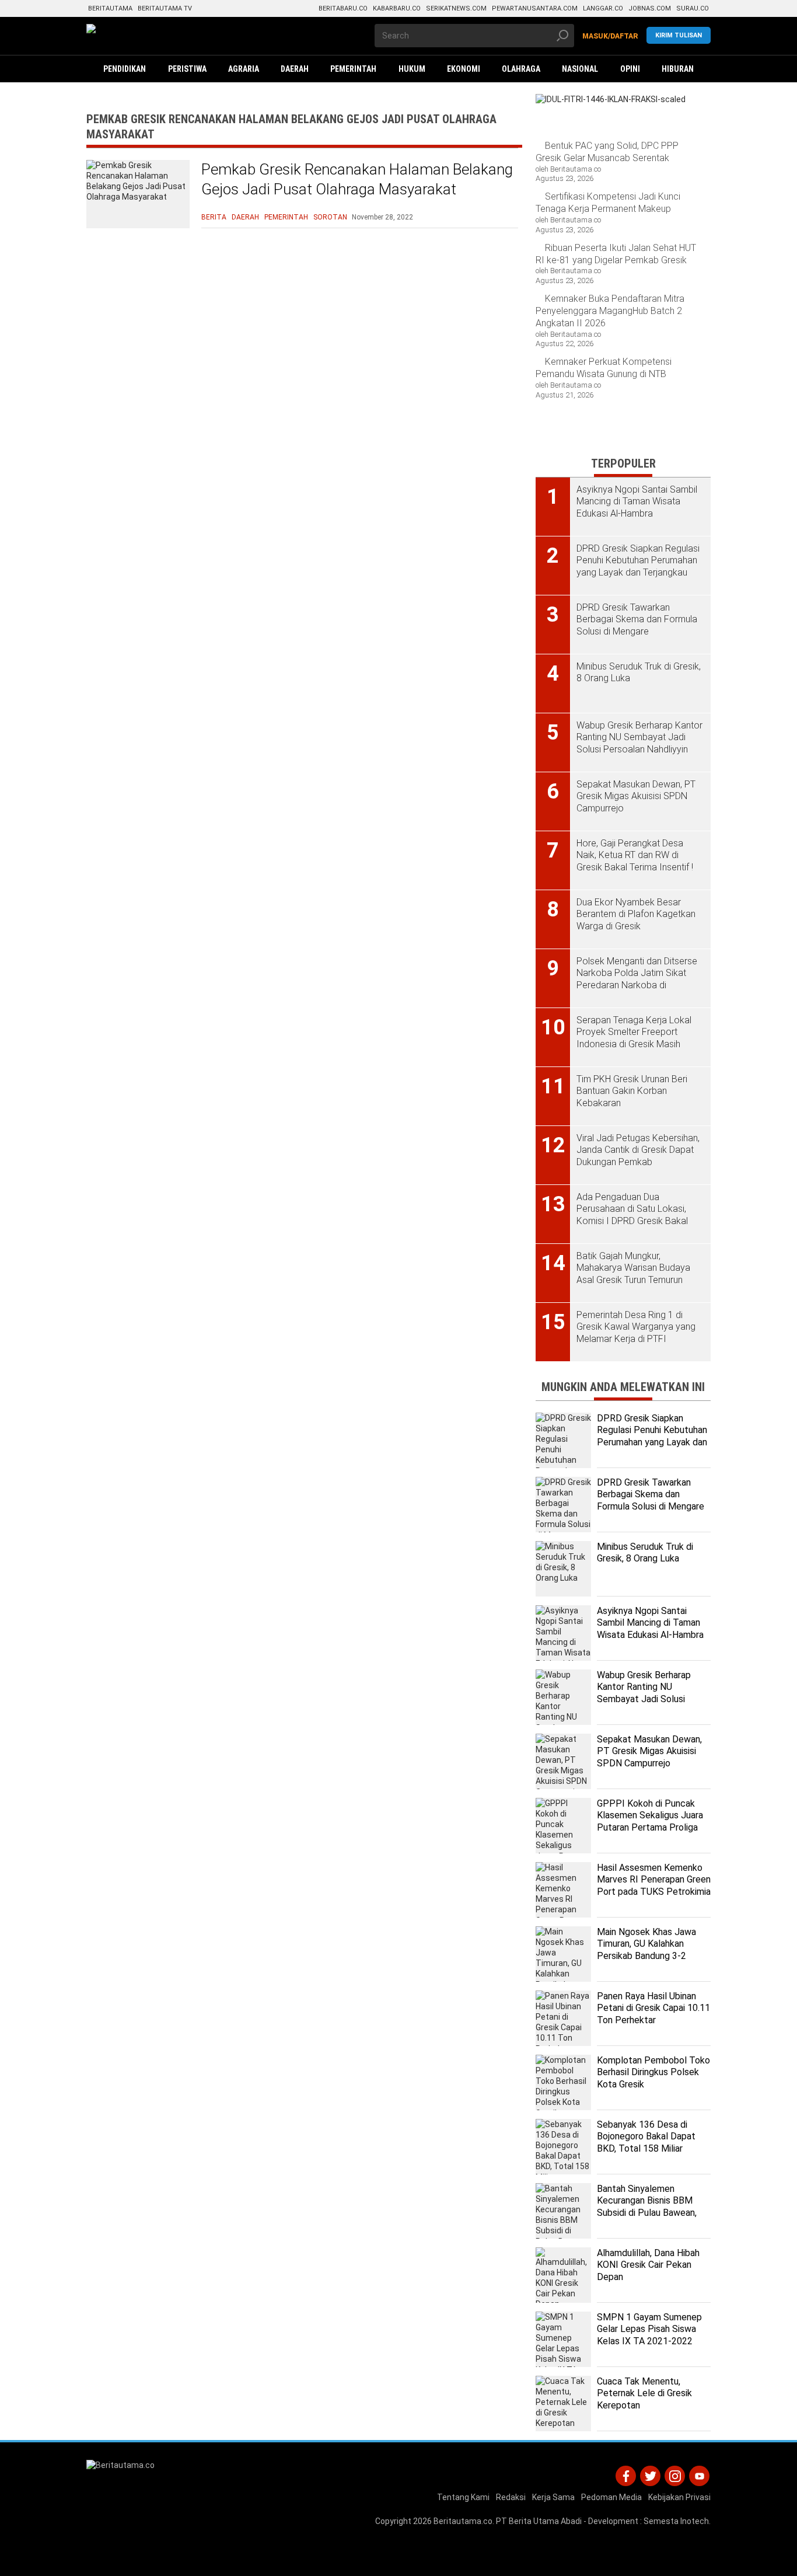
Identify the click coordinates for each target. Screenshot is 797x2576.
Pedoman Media (611, 2497)
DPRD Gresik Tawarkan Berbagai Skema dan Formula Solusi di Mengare (651, 1495)
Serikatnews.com (456, 8)
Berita (214, 217)
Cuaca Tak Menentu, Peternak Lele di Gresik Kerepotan (644, 2394)
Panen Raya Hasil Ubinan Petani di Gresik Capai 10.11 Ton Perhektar (653, 2008)
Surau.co (693, 8)
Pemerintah (286, 217)
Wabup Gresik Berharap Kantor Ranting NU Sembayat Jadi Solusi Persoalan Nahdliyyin (644, 1693)
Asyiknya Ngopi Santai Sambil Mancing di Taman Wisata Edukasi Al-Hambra (650, 1623)
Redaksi (511, 2497)
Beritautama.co (463, 2521)
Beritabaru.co (343, 8)
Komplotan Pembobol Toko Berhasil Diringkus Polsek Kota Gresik (653, 2073)
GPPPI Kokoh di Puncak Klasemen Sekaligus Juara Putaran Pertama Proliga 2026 (650, 1822)
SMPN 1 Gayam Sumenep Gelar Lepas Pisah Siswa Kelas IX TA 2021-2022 (649, 2329)
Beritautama (110, 8)
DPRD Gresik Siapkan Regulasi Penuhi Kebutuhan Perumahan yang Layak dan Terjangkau (652, 1436)
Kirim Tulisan (679, 35)
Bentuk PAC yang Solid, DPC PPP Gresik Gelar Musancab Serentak (607, 152)
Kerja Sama (553, 2497)
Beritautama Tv (165, 8)
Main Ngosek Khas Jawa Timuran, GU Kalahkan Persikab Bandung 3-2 (646, 1944)
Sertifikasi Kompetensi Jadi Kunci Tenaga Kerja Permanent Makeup (608, 203)
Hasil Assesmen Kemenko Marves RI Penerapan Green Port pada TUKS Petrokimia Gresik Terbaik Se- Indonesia (654, 1892)
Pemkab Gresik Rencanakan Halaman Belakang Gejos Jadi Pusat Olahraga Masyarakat (357, 179)
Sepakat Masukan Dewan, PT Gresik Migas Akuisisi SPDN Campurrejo (649, 1751)
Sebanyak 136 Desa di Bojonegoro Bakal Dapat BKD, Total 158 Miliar (646, 2137)
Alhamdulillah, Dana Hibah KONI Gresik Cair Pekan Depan (648, 2265)
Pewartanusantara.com (535, 8)
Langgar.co (603, 8)
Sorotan (330, 217)
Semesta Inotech (676, 2521)
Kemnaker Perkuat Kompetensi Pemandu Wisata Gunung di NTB (604, 368)
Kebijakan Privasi (679, 2497)
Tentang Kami (463, 2497)
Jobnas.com (650, 8)
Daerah (245, 217)
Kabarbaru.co (397, 8)
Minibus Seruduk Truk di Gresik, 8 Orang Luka (645, 1553)
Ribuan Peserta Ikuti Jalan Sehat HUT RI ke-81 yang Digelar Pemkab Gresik (616, 254)
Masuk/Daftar (610, 36)
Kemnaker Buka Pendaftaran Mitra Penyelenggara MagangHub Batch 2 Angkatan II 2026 (610, 311)
